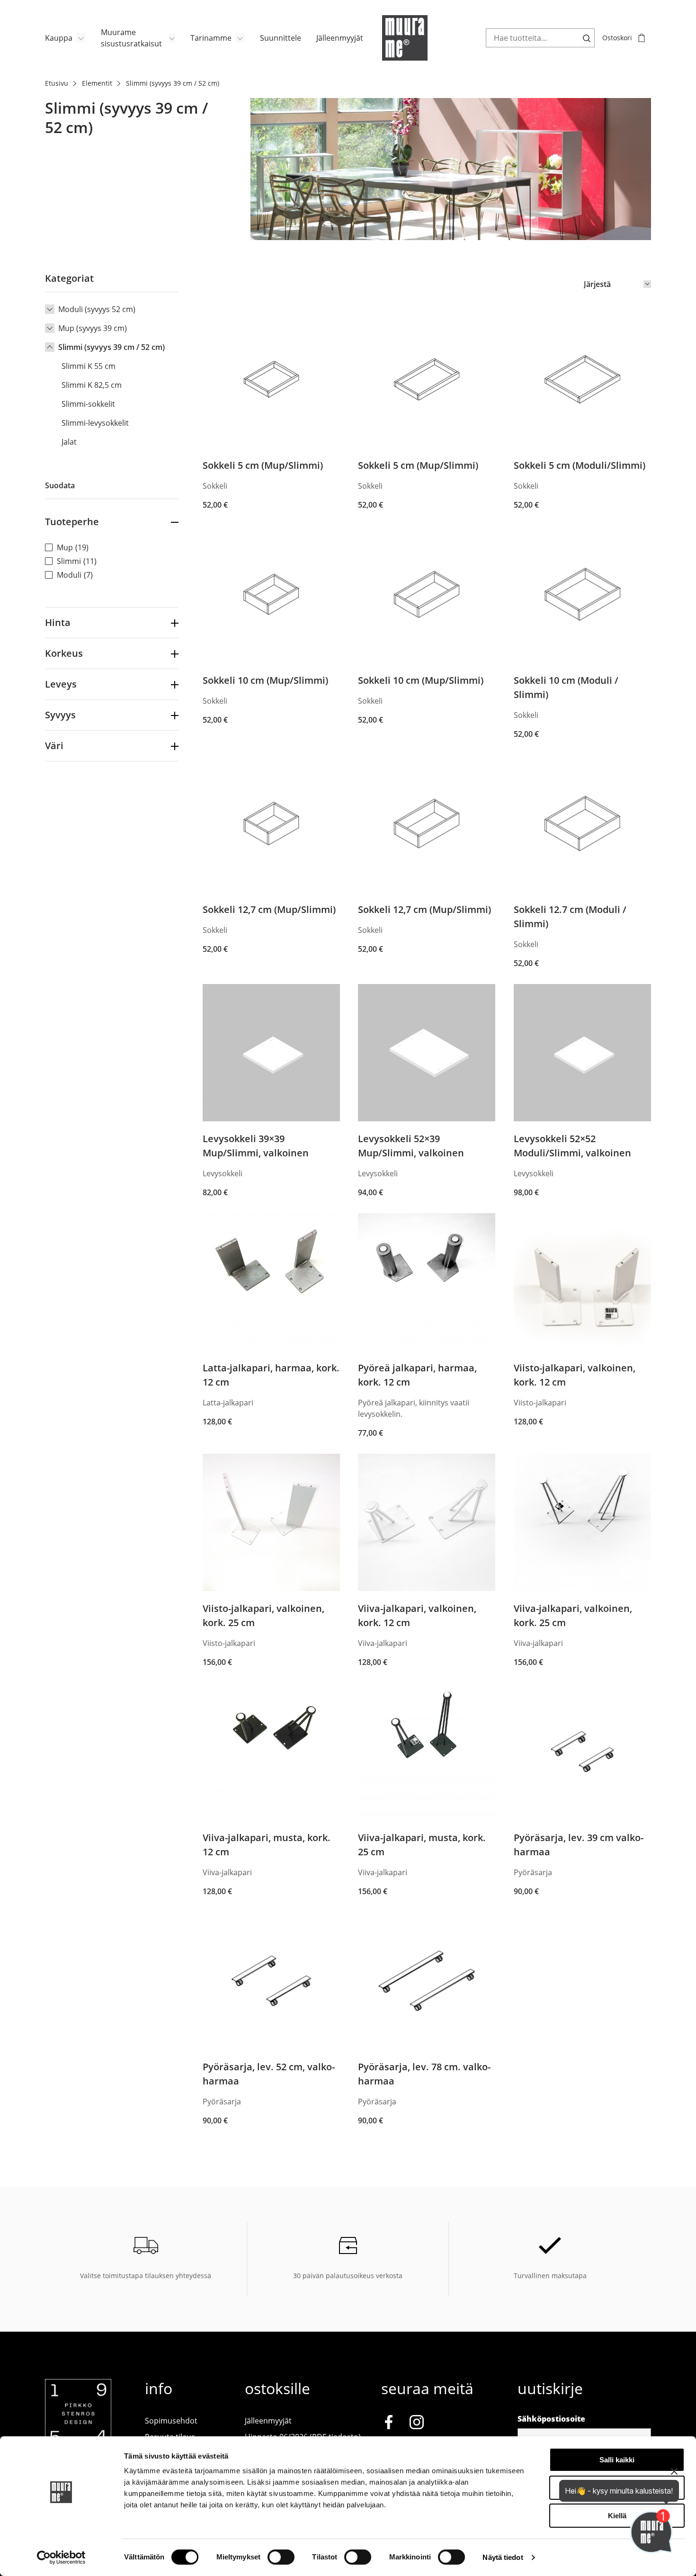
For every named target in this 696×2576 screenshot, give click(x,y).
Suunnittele (281, 38)
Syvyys (60, 715)
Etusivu (57, 83)
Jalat (69, 442)
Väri (54, 746)
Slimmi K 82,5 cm (92, 385)
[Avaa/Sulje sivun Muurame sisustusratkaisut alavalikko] (172, 38)
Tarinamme (211, 38)
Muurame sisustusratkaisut (131, 38)
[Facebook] (389, 2424)
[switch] (281, 2557)
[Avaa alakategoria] (50, 309)
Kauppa (59, 38)
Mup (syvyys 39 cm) (93, 328)
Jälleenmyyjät (340, 38)
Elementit (97, 83)
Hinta (58, 622)
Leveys (61, 684)
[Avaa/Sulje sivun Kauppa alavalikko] (81, 38)
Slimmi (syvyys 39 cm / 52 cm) (112, 347)
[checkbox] (112, 547)
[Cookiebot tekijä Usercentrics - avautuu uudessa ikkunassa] (61, 2558)
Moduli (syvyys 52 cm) (97, 309)
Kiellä (617, 2516)
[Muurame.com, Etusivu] (405, 38)
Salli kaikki (617, 2460)
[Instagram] (417, 2424)
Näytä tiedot (503, 2557)
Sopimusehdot (171, 2421)
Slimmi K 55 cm (89, 366)
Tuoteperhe (72, 522)
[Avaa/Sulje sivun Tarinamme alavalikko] (240, 38)
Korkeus (64, 653)
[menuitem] (65, 38)
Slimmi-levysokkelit (95, 423)
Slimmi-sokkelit (88, 404)
